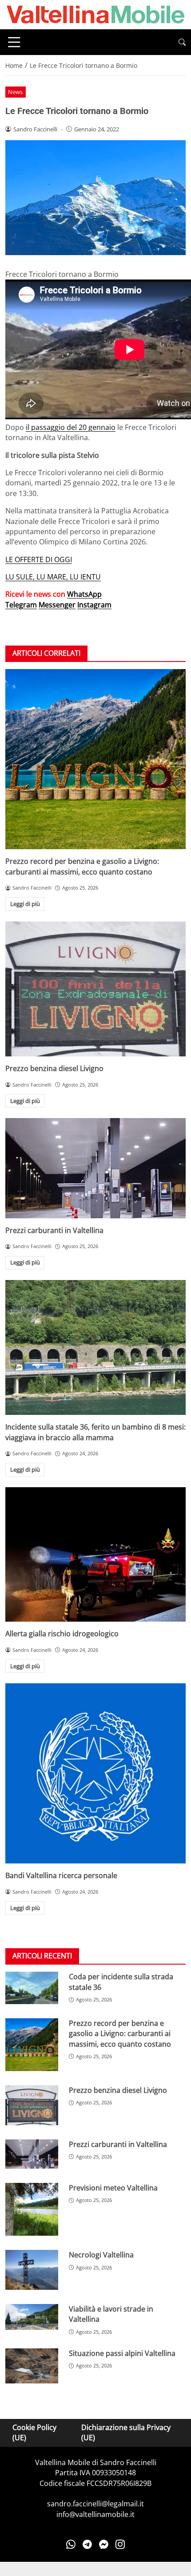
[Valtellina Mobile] (95, 14)
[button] (182, 42)
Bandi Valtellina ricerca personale (61, 1875)
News (15, 92)
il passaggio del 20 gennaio (71, 427)
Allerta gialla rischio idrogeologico (62, 1634)
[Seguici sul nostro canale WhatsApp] (71, 2544)
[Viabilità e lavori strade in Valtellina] (32, 2317)
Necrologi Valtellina (101, 2255)
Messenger (57, 605)
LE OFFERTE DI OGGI (39, 559)
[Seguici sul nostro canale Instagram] (120, 2544)
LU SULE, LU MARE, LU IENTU (53, 577)
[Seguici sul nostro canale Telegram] (87, 2544)
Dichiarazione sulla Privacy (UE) (126, 2432)
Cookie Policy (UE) (34, 2432)
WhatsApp (84, 594)
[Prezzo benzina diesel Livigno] (95, 989)
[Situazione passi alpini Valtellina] (32, 2366)
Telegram (21, 605)
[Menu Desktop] (14, 42)
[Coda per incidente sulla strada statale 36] (32, 1988)
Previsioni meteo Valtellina (113, 2188)
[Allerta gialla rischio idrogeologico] (95, 1555)
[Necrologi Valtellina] (32, 2270)
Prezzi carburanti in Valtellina (54, 1230)
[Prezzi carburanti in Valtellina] (95, 1168)
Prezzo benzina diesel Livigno (54, 1068)
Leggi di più (25, 904)
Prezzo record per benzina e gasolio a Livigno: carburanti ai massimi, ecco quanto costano (82, 866)
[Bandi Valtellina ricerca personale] (95, 1773)
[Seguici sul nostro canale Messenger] (104, 2544)
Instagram (94, 605)
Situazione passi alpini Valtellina (122, 2353)
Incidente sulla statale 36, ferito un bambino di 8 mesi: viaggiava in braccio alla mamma (95, 1432)
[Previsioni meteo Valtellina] (32, 2209)
